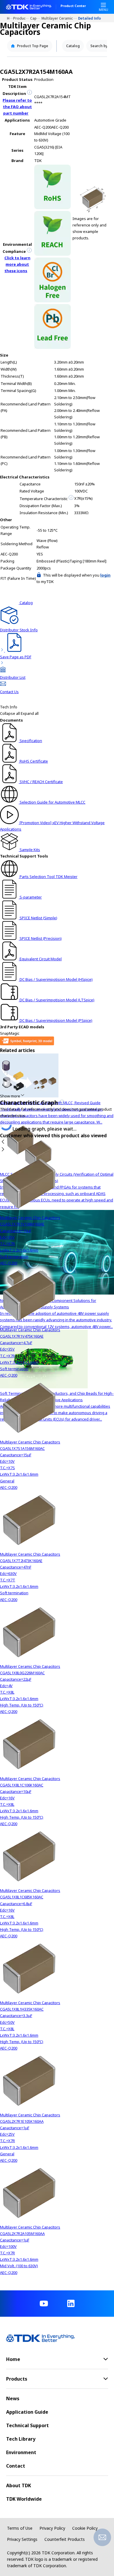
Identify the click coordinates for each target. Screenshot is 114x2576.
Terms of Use (20, 2528)
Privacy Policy (52, 2528)
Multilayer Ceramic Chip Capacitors (60, 18)
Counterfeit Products (65, 2539)
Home (10, 18)
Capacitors (36, 18)
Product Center (73, 6)
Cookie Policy (85, 2528)
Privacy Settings (22, 2539)
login (105, 575)
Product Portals (22, 18)
